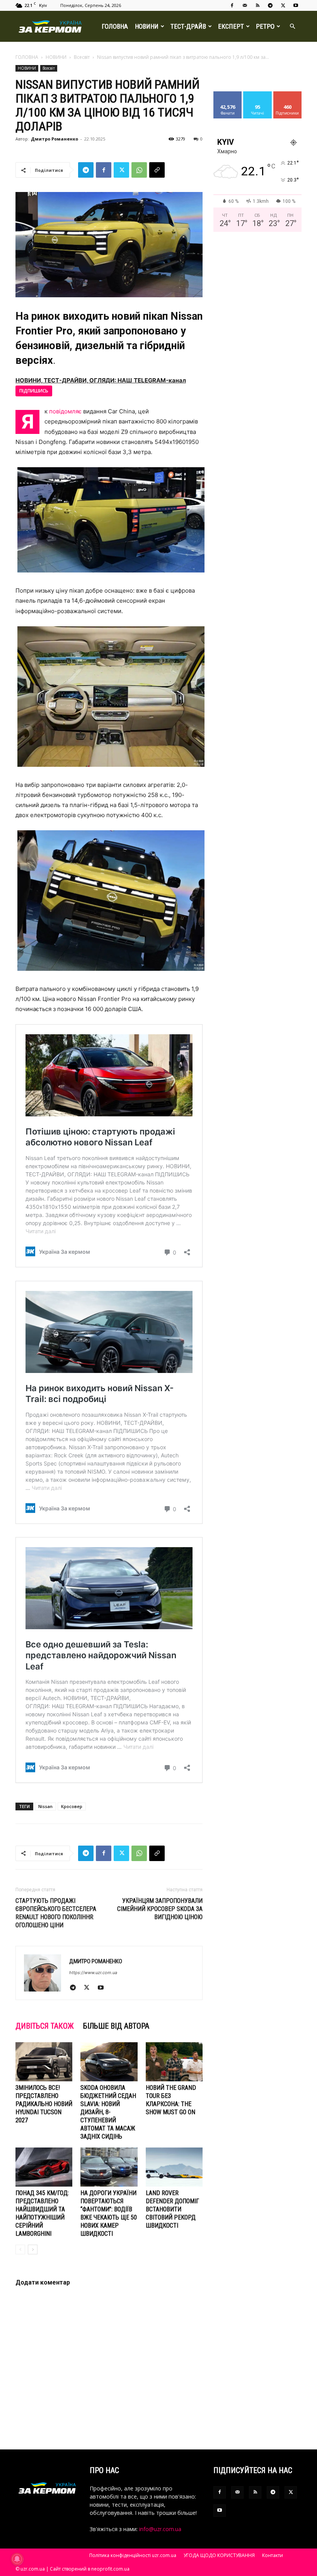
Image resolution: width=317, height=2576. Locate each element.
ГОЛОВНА (115, 26)
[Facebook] (232, 5)
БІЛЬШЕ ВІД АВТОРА (116, 2026)
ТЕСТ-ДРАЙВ (188, 26)
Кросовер (72, 1806)
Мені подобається (231, 97)
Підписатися (290, 94)
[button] (292, 27)
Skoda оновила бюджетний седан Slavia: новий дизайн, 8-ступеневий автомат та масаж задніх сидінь (108, 2112)
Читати (258, 94)
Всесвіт (82, 57)
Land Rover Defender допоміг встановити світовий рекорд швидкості (172, 2209)
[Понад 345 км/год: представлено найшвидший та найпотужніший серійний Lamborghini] (44, 2167)
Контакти (273, 2555)
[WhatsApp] (139, 170)
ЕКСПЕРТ (231, 26)
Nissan (45, 1806)
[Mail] (245, 5)
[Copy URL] (157, 170)
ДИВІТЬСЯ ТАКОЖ (45, 2026)
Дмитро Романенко (55, 139)
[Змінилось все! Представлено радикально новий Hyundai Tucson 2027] (44, 2062)
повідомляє (65, 411)
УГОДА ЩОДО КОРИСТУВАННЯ (219, 2555)
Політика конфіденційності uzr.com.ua (133, 2555)
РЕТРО (265, 26)
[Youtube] (296, 5)
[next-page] (33, 2250)
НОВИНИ (147, 26)
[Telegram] (270, 5)
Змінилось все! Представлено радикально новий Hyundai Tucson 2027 (44, 2104)
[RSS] (257, 5)
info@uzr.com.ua (160, 2529)
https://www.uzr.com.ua (93, 1973)
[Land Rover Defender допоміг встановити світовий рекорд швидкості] (174, 2167)
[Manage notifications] (17, 2559)
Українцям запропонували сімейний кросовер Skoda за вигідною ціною (160, 1909)
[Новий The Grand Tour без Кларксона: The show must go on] (174, 2062)
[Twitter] (283, 5)
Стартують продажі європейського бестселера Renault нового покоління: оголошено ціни (56, 1913)
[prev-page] (20, 2250)
